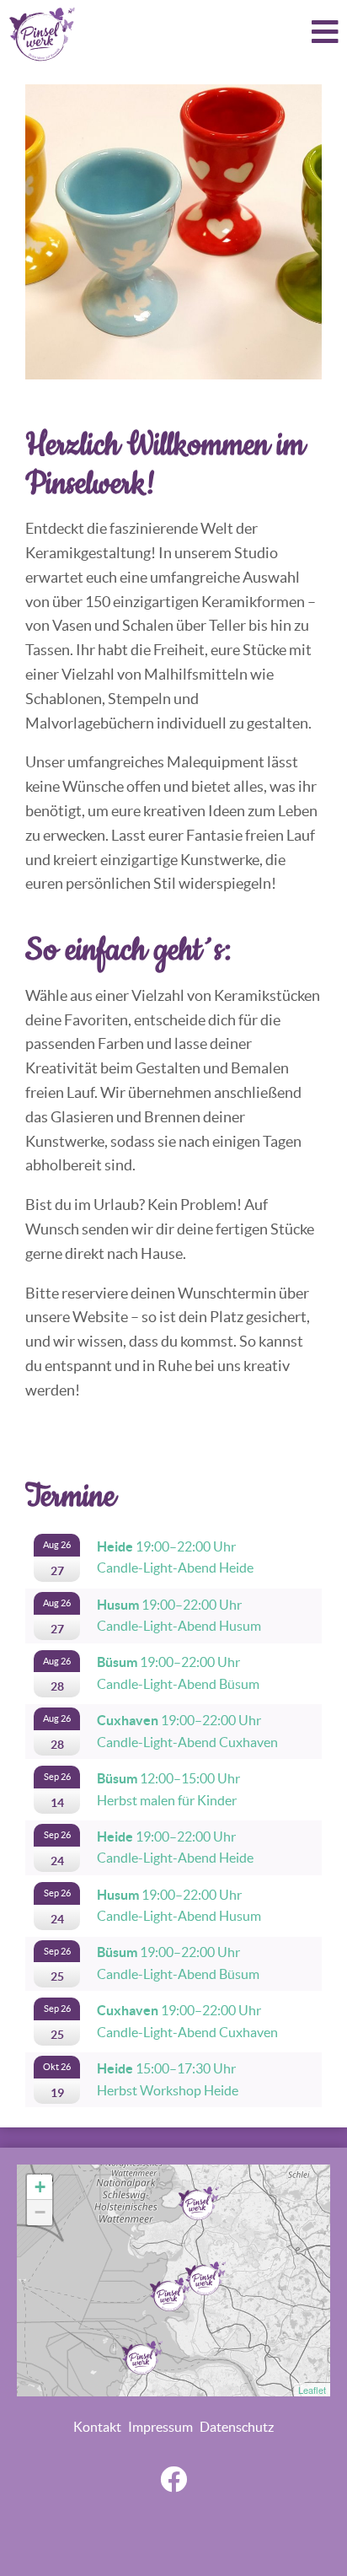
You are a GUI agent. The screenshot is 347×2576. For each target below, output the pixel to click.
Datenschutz (237, 2427)
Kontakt (97, 2427)
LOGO (42, 34)
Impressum (160, 2427)
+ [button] (40, 2187)
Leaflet (312, 2390)
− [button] (40, 2212)
